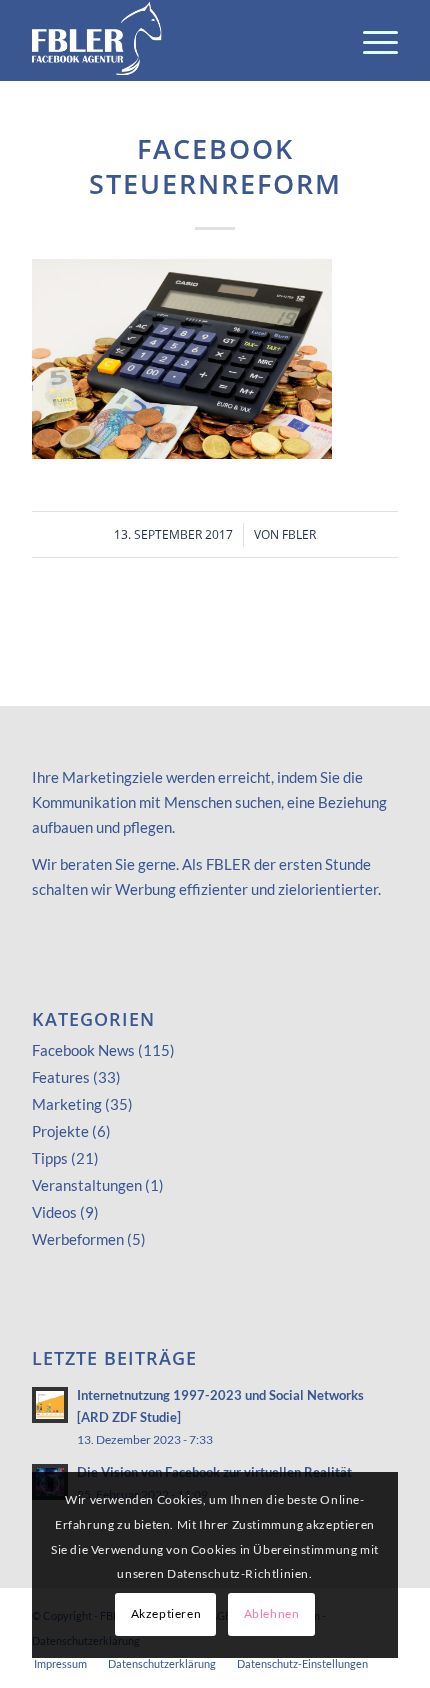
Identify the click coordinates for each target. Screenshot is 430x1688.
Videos (54, 1212)
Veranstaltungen (87, 1185)
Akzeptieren (166, 1613)
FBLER (299, 534)
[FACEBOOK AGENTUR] (178, 40)
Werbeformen (78, 1239)
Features (61, 1077)
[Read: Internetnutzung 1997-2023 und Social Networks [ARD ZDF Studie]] (50, 1405)
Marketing (67, 1104)
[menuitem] (370, 40)
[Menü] (370, 40)
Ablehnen (272, 1613)
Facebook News (83, 1050)
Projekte (60, 1131)
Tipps (50, 1158)
